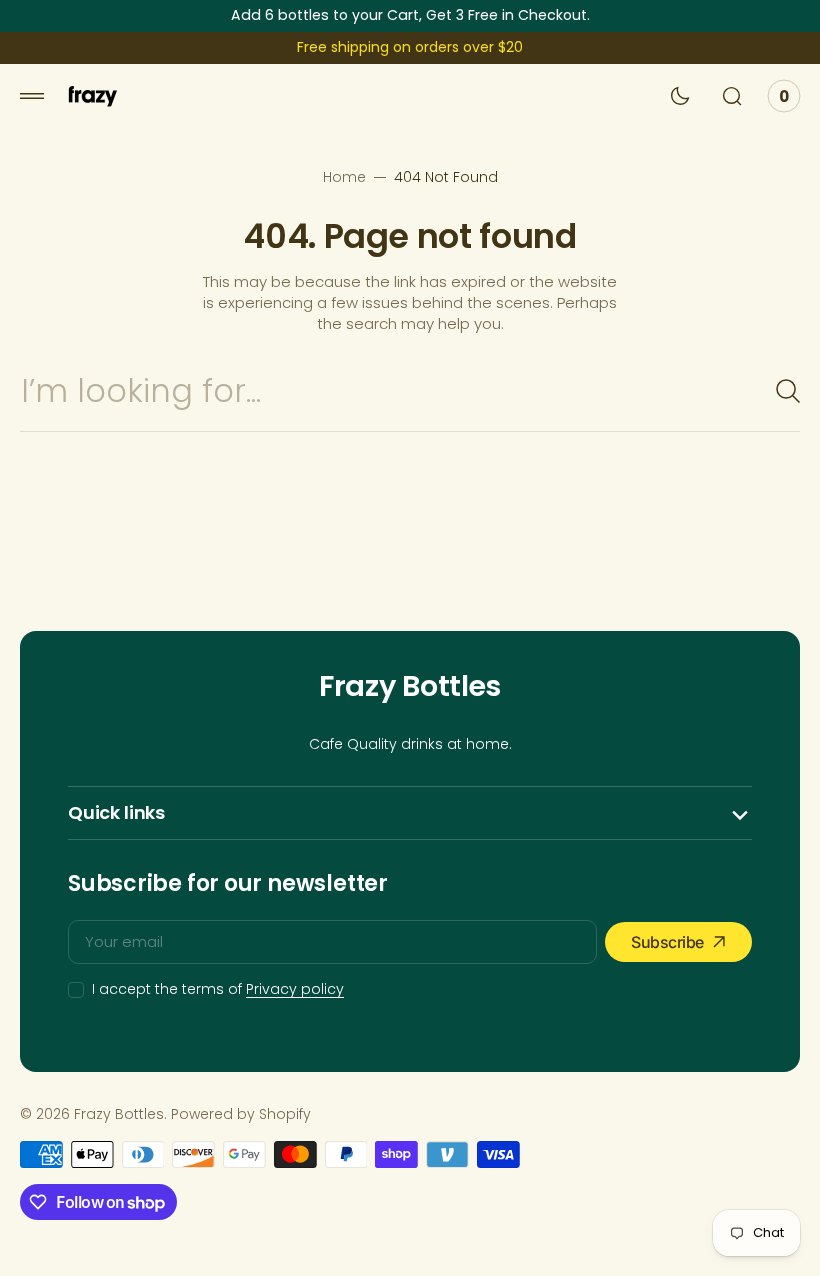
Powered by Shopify (241, 1114)
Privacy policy (295, 989)
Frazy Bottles (119, 1114)
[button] (32, 96)
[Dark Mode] (680, 96)
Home (344, 177)
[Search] (780, 391)
